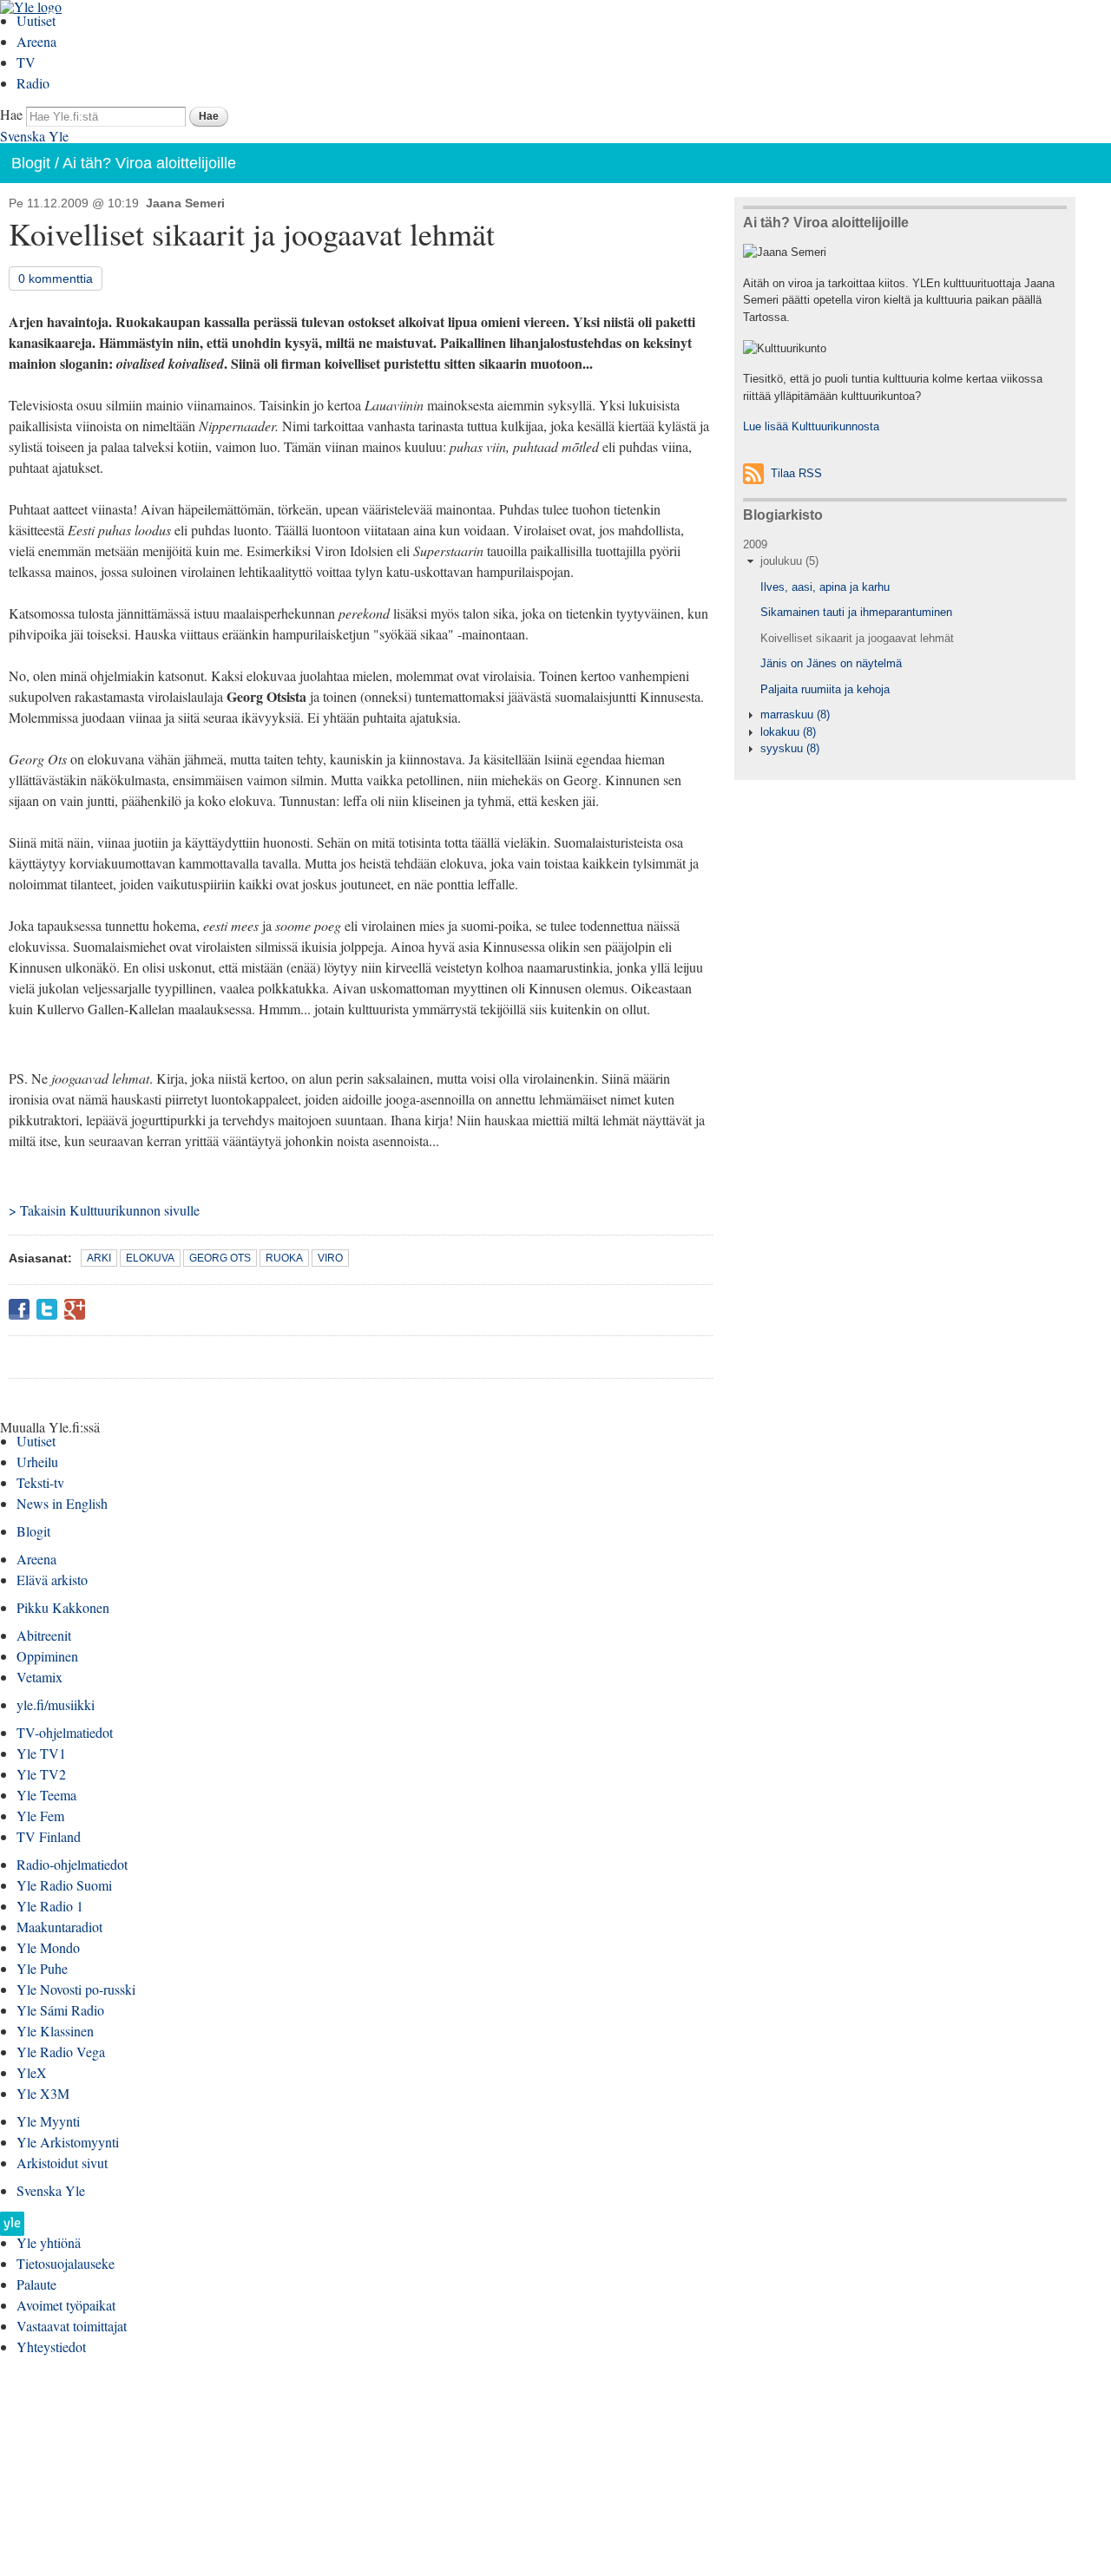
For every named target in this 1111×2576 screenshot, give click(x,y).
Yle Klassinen (55, 2031)
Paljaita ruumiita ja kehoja (825, 689)
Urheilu (37, 1462)
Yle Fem (40, 1816)
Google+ (75, 1309)
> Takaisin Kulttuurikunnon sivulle (104, 1210)
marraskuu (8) (795, 714)
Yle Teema (46, 1795)
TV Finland (49, 1836)
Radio (33, 83)
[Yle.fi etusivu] (12, 2229)
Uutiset (36, 20)
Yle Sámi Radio (60, 2010)
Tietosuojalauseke (66, 2263)
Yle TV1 (41, 1753)
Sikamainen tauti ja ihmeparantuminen (856, 612)
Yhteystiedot (51, 2347)
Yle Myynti (48, 2121)
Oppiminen (47, 1656)
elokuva (150, 1258)
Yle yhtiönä (49, 2242)
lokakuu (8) (788, 732)
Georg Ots (220, 1258)
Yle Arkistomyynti (68, 2142)
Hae (11, 114)
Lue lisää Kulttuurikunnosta (811, 426)
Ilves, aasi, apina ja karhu (825, 587)
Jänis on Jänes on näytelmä (831, 663)
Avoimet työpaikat (66, 2305)
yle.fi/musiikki (56, 1704)
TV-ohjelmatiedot (65, 1732)
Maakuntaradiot (59, 1927)
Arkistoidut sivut (62, 2163)
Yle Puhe (42, 1968)
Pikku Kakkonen (63, 1607)
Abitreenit (44, 1635)
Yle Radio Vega (61, 2052)
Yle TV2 (41, 1774)
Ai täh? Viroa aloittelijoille (149, 163)
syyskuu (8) (790, 748)
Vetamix (39, 1677)
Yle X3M (43, 2093)
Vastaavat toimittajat (72, 2326)
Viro (330, 1258)
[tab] (905, 561)
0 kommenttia (56, 279)
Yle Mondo (48, 1947)
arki (99, 1258)
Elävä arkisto (52, 1580)
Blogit (31, 163)
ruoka (284, 1258)
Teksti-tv (40, 1482)
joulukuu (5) (789, 561)
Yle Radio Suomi (64, 1885)
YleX (32, 2072)
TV (26, 62)
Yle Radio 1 (50, 1906)
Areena (36, 41)
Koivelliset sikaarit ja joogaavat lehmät (857, 638)
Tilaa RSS (796, 473)
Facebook (19, 1309)
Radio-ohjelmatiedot (72, 1864)
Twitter (47, 1309)
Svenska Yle (34, 136)
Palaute (36, 2284)
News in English (62, 1503)
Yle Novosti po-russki (76, 1989)
